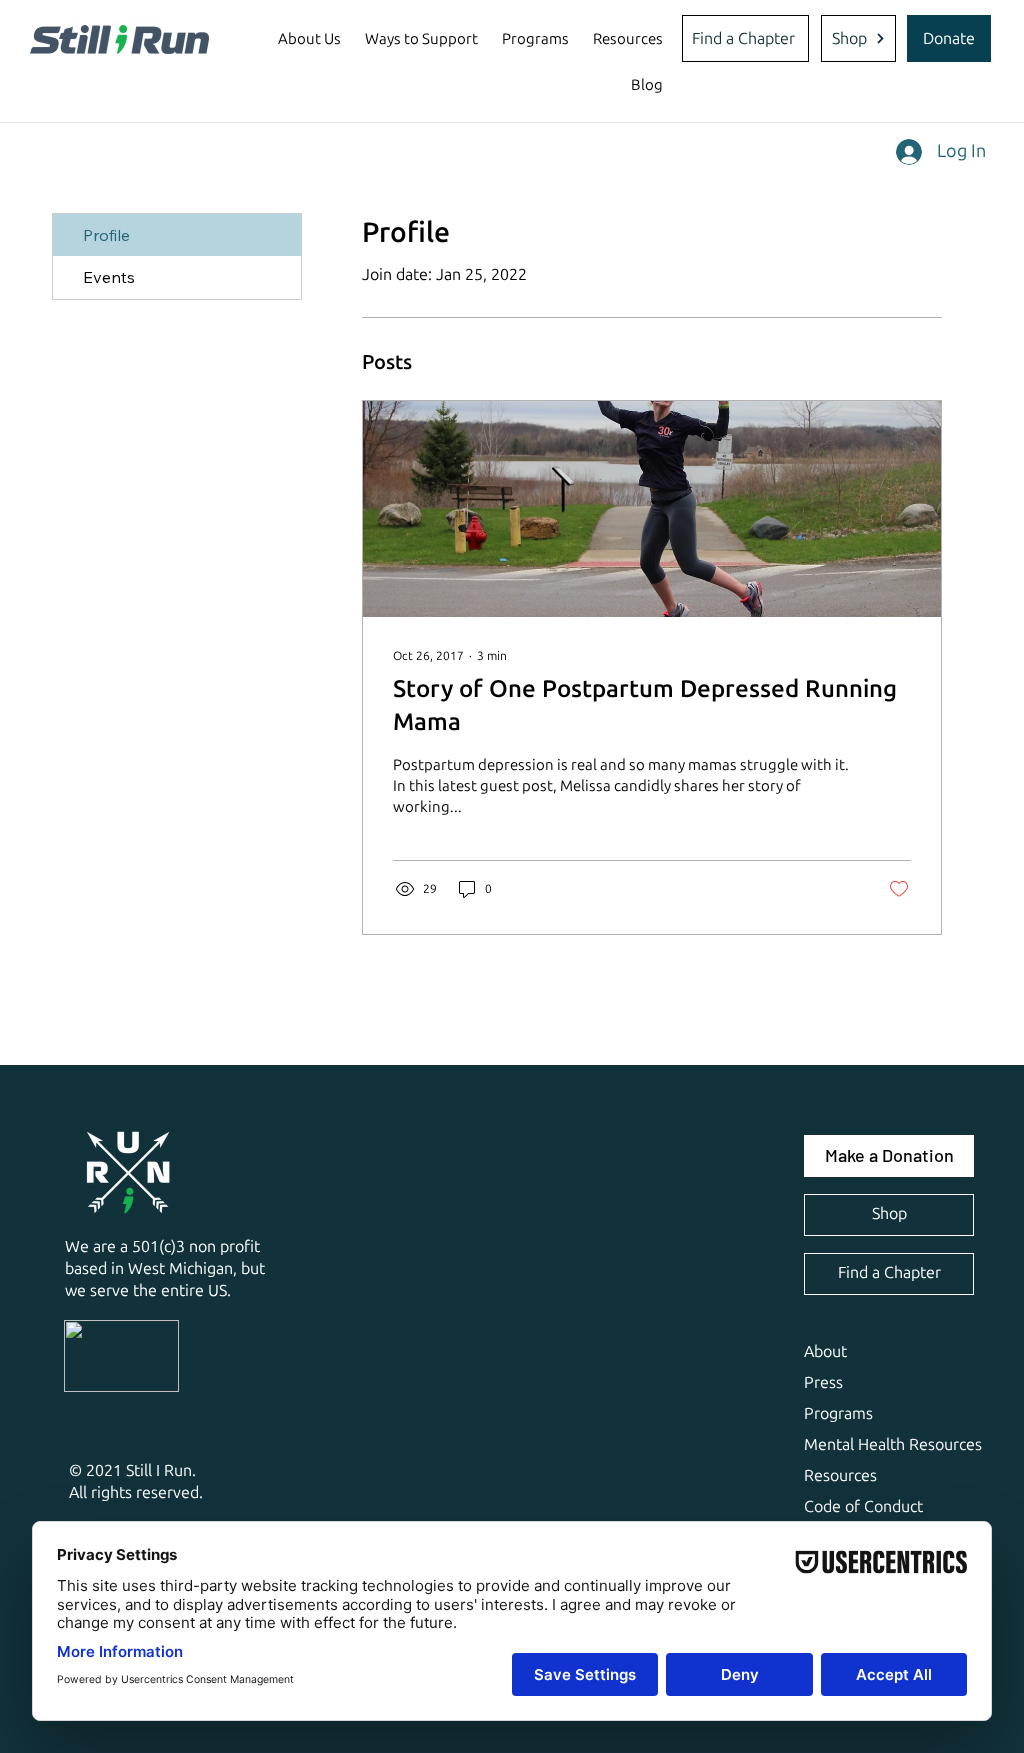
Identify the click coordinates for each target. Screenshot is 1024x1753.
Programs (838, 1413)
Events (109, 277)
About (825, 1351)
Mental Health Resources (893, 1444)
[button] (309, 39)
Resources (840, 1475)
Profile (106, 235)
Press (823, 1382)
